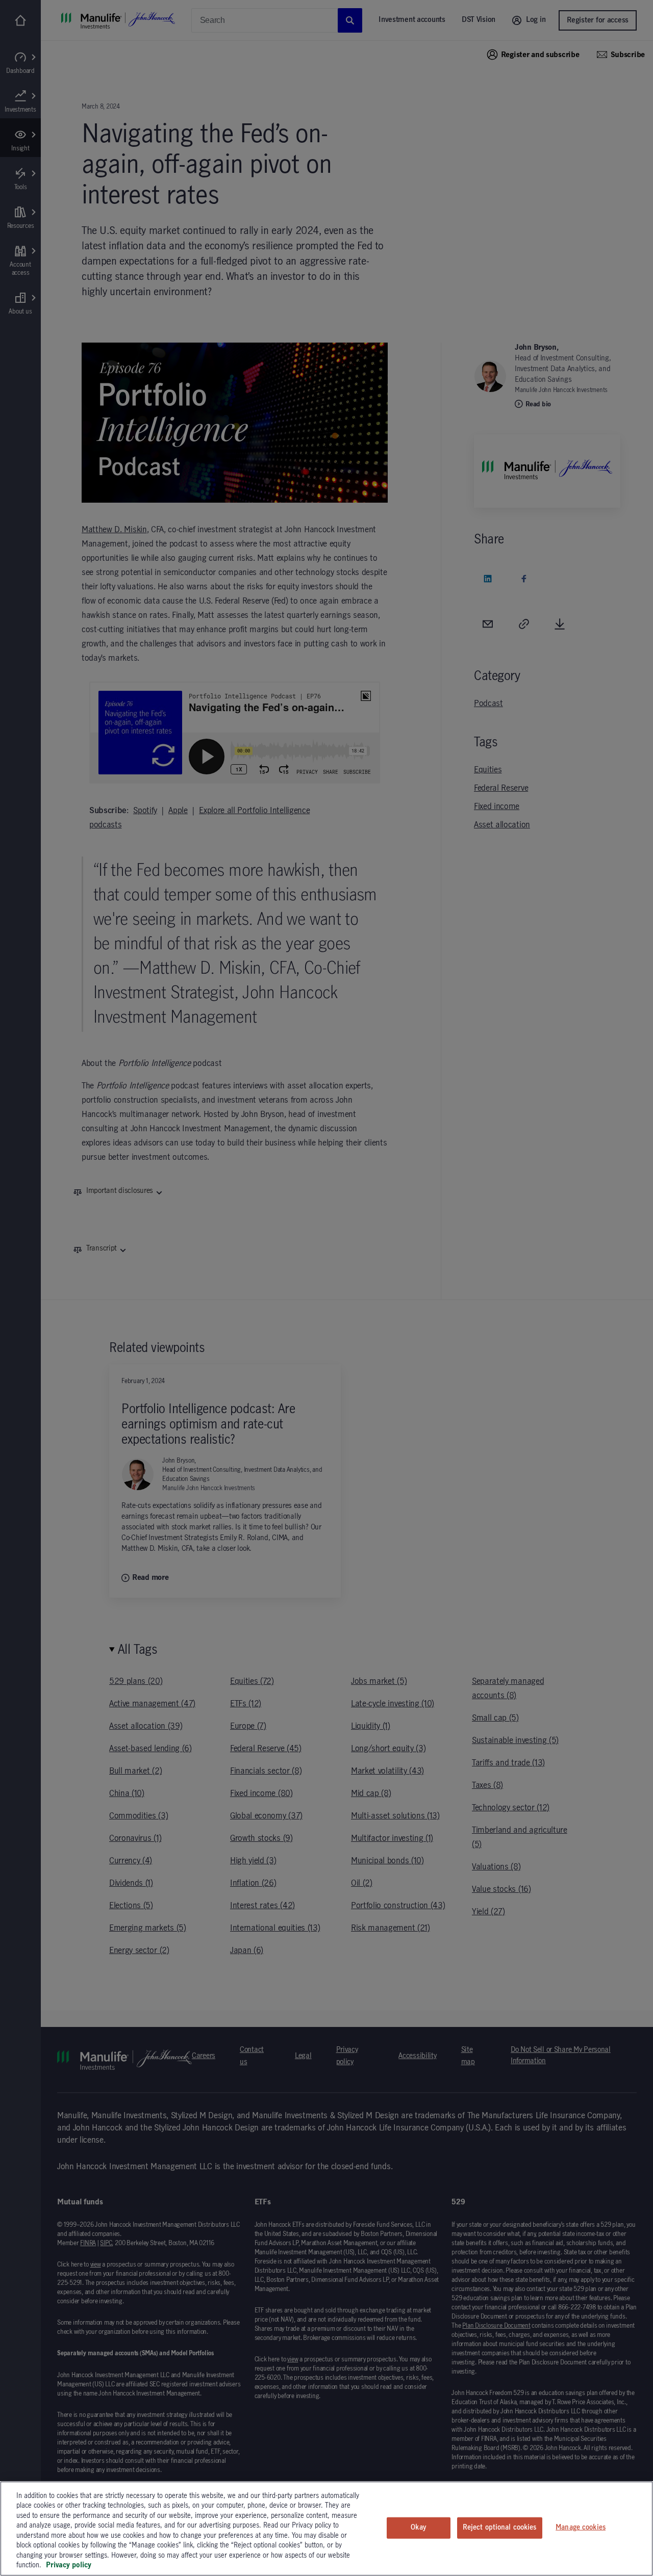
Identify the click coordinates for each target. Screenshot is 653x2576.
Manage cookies (581, 2528)
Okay (418, 2528)
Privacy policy (69, 2565)
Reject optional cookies (500, 2528)
